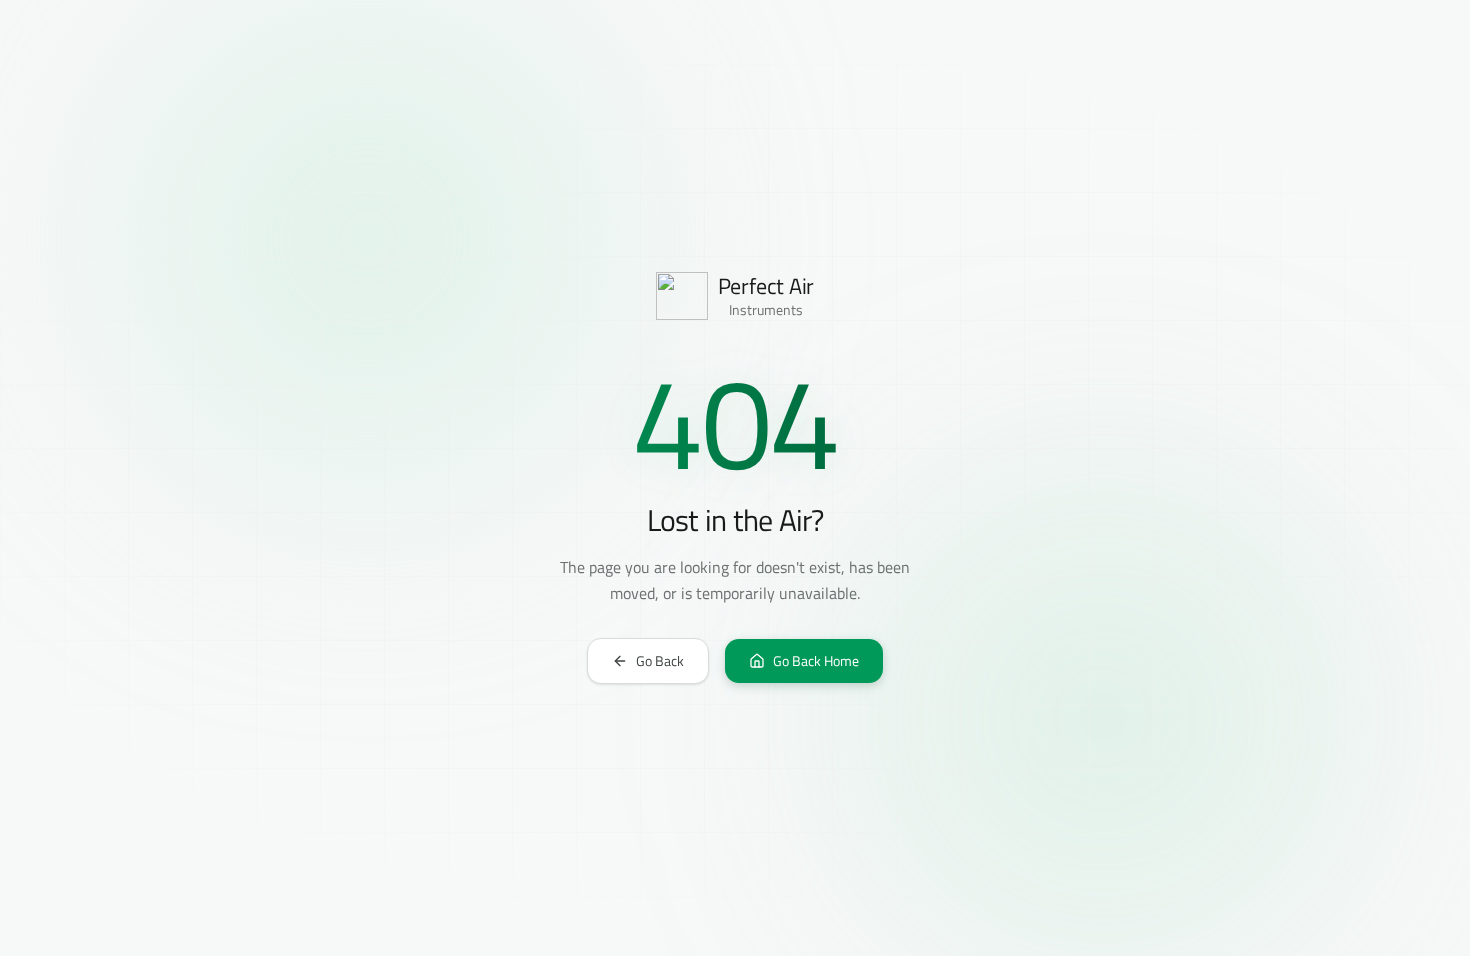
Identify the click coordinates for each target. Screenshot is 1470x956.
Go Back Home (816, 660)
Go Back (660, 660)
